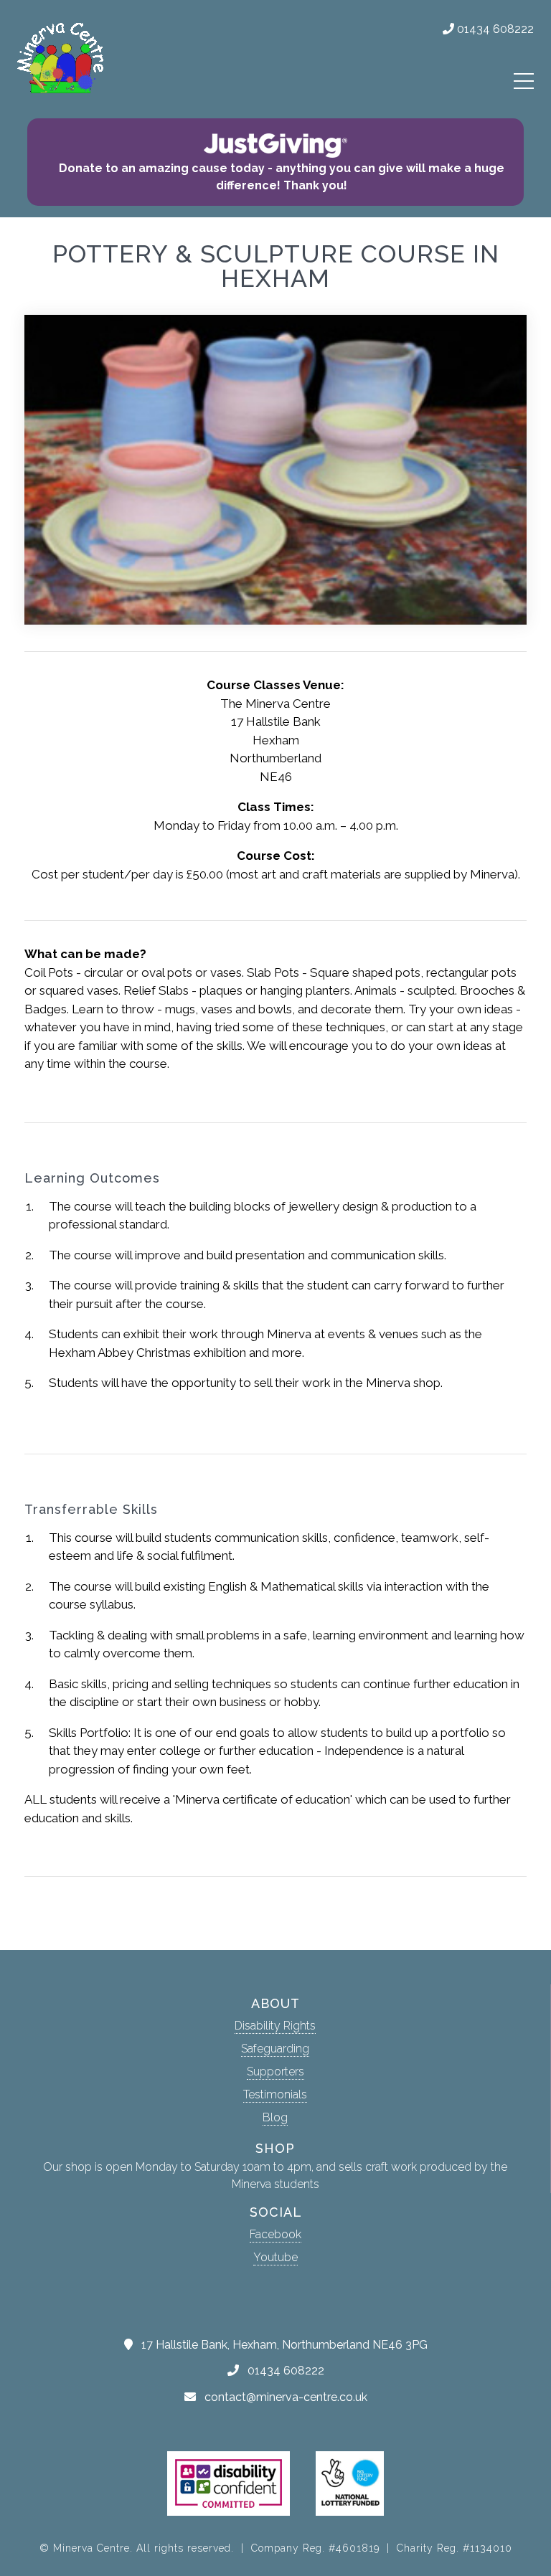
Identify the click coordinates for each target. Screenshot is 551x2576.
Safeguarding (275, 2049)
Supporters (275, 2071)
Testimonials (275, 2094)
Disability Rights (275, 2026)
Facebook (275, 2234)
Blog (275, 2117)
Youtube (275, 2257)
